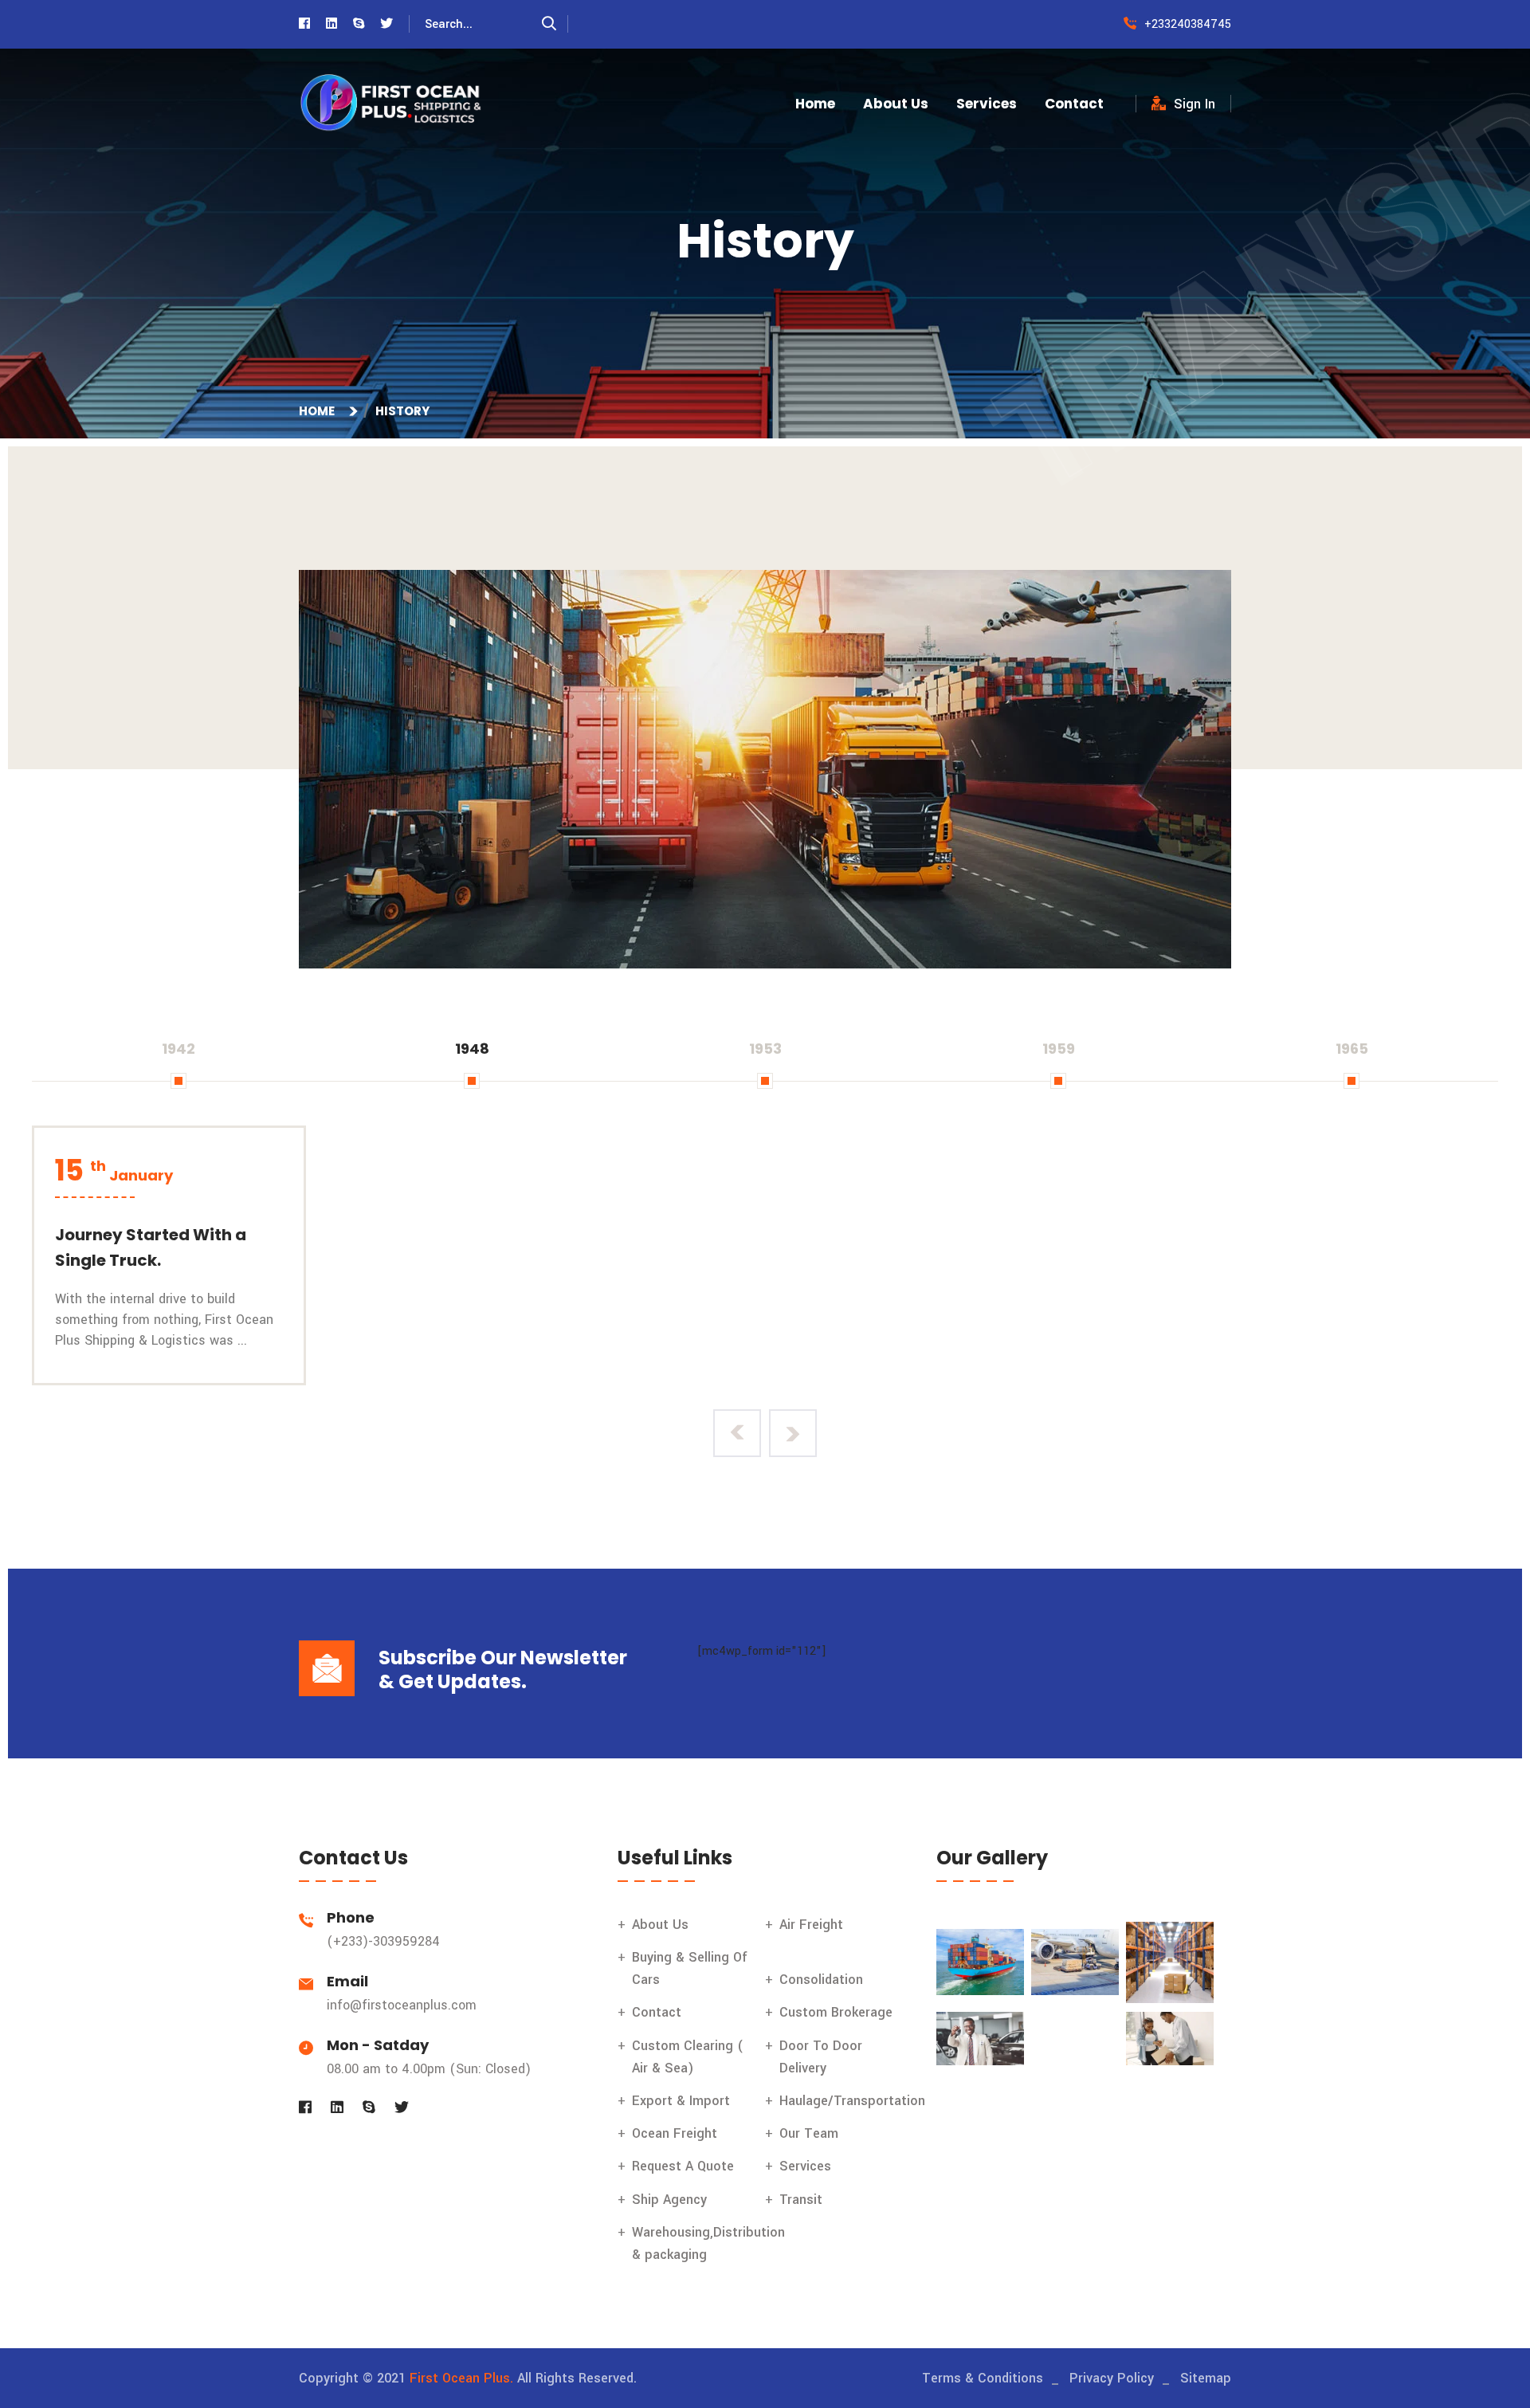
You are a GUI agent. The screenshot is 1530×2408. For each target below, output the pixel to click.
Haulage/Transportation (852, 2101)
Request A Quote (683, 2166)
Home (815, 104)
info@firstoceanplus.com (402, 2005)
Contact (1074, 104)
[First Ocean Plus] (390, 103)
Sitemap (1206, 2378)
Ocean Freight (675, 2133)
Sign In (1195, 104)
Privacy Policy (1112, 2378)
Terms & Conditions (983, 2378)
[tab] (178, 1049)
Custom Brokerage (836, 2012)
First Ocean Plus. (461, 2378)
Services (987, 104)
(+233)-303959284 (383, 1941)
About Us (896, 104)
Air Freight (811, 1925)
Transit (801, 2200)
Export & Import (681, 2101)
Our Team (809, 2133)
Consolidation (821, 1980)
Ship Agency (669, 2200)
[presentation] (737, 1433)
